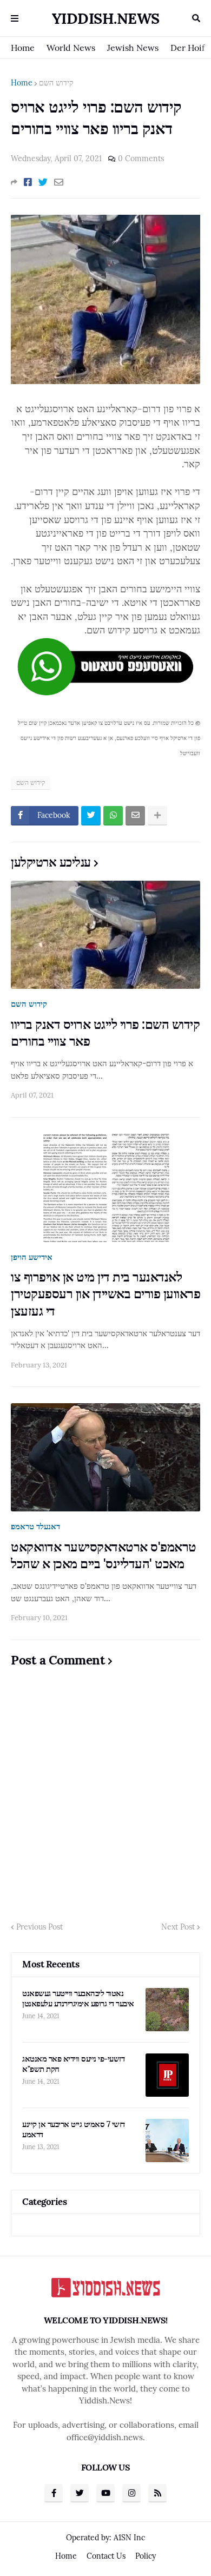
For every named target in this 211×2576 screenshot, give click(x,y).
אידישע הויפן (32, 1257)
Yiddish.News (106, 18)
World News (71, 48)
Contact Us (106, 2556)
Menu (15, 18)
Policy (146, 2556)
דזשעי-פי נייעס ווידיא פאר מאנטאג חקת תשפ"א (73, 2064)
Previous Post (39, 1927)
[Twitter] (43, 182)
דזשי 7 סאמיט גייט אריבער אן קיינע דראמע (74, 2129)
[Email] (59, 182)
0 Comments (141, 158)
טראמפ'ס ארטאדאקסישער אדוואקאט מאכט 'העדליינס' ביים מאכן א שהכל (104, 1555)
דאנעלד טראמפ (35, 1526)
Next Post (178, 1927)
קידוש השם (56, 83)
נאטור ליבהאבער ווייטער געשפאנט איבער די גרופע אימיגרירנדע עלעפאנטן (78, 1999)
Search (196, 18)
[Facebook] (28, 182)
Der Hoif (187, 48)
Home (23, 48)
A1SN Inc (129, 2538)
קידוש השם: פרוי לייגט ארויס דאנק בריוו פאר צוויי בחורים (105, 1033)
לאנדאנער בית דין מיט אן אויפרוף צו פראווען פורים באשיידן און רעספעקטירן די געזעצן (105, 1294)
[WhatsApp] (113, 816)
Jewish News (133, 48)
